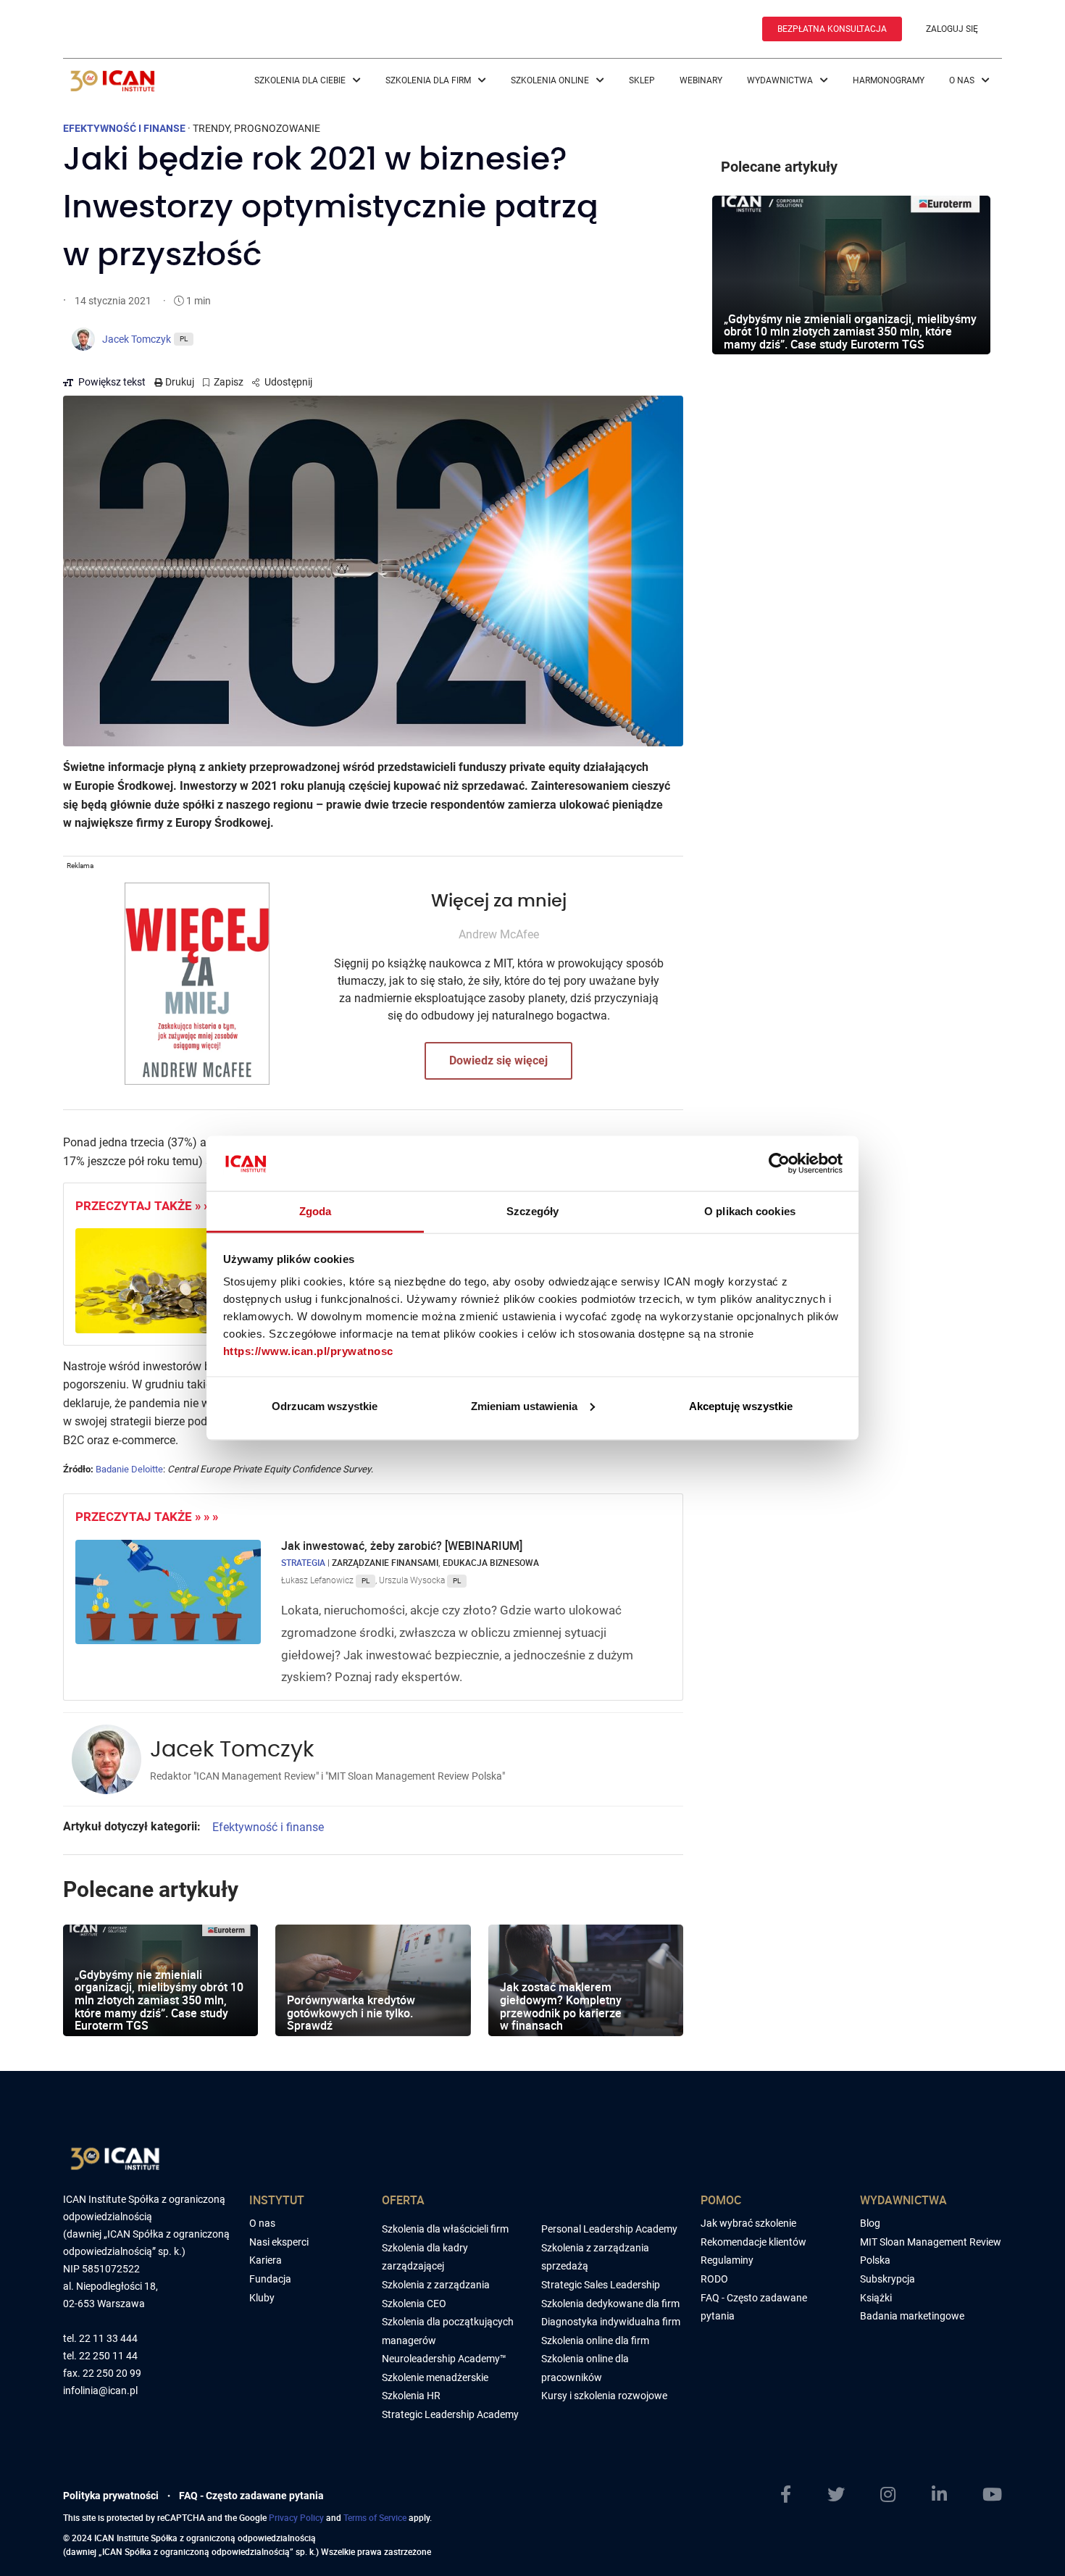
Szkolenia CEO (414, 2304)
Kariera (266, 2260)
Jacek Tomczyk (232, 1750)
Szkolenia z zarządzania (436, 2285)
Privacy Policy (296, 2517)
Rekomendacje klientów (753, 2242)
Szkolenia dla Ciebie (301, 80)
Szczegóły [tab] (533, 1211)
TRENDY (211, 128)
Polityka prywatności (111, 2496)
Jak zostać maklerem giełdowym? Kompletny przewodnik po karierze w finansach (561, 2006)
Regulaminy (727, 2260)
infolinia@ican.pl (100, 2391)
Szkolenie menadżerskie (435, 2377)
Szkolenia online (551, 80)
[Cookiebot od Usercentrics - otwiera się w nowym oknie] (779, 1163)
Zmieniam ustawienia (524, 1405)
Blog (870, 2223)
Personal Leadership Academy (609, 2229)
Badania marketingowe (912, 2316)
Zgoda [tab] (316, 1211)
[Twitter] (836, 2495)
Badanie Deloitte (129, 1469)
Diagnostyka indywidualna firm (611, 2322)
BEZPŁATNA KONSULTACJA (832, 29)
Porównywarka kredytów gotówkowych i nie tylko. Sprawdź (351, 2013)
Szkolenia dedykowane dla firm (610, 2304)
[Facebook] (786, 2495)
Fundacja (270, 2279)
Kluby (262, 2298)
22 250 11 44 (108, 2356)
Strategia (303, 1562)
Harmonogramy (889, 80)
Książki (876, 2298)
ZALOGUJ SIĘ (952, 29)
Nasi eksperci (279, 2242)
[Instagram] (888, 2495)
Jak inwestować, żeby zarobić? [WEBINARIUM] (403, 1546)
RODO (714, 2279)
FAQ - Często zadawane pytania (251, 2496)
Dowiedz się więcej (498, 1060)
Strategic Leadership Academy (450, 2414)
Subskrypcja (887, 2279)
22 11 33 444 (108, 2339)
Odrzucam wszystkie (325, 1405)
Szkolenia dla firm (429, 80)
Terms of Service (375, 2517)
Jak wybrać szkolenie (748, 2223)
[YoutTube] (992, 2495)
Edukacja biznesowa (491, 1562)
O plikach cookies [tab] (750, 1211)
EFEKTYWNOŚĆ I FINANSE (124, 128)
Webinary (701, 80)
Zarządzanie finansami (385, 1562)
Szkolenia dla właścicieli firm (445, 2229)
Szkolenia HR (411, 2396)
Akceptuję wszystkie (741, 1405)
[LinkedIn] (939, 2495)
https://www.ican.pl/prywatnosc (308, 1351)
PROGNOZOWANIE (277, 128)
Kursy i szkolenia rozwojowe (604, 2396)
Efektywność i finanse (268, 1827)
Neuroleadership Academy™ (444, 2359)
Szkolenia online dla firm (595, 2341)
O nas (963, 80)
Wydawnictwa (781, 80)
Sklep (642, 80)
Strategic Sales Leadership (601, 2285)
